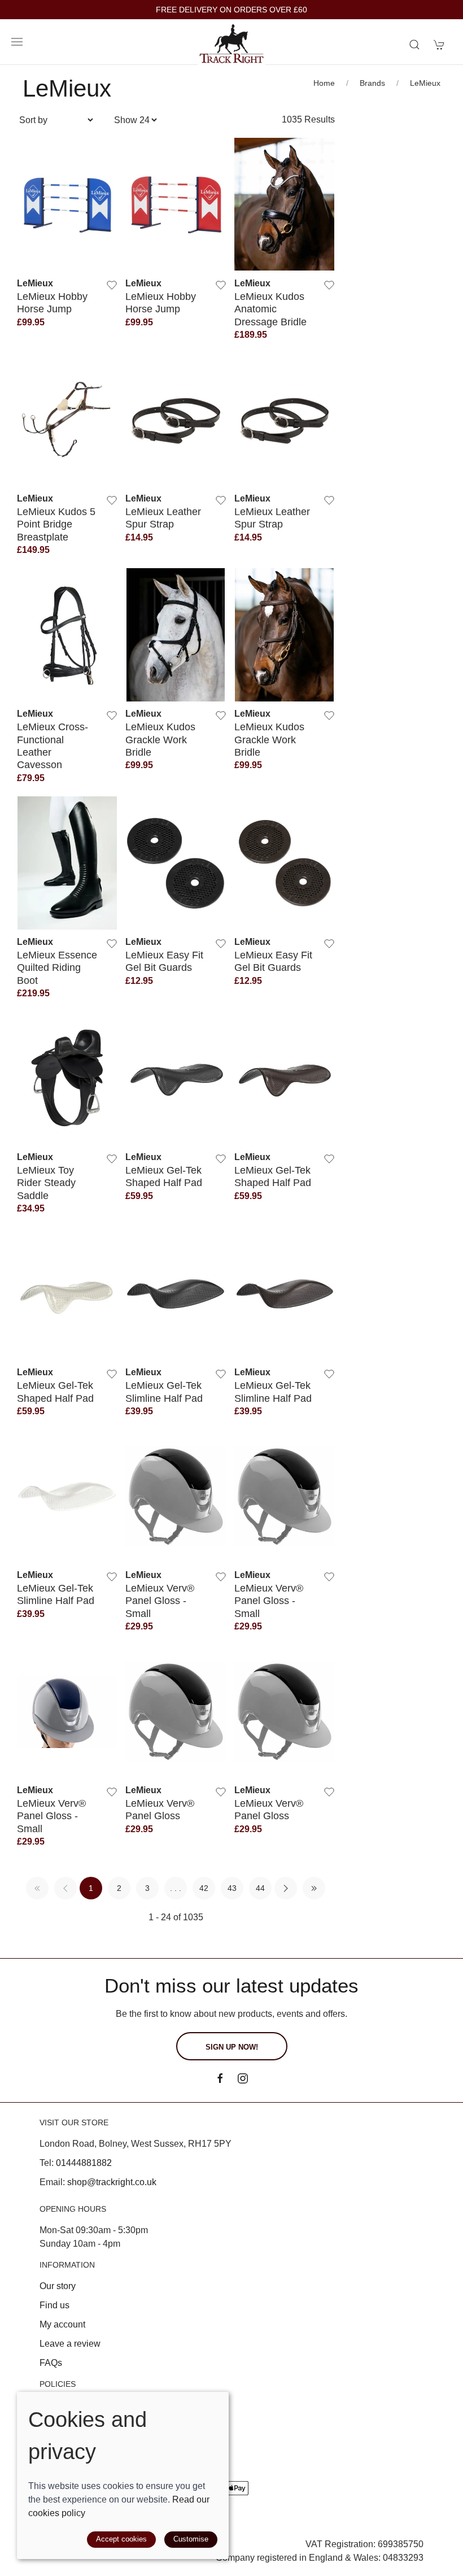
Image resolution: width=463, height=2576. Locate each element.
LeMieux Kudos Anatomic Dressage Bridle (270, 309)
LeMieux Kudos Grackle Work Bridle (160, 739)
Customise (191, 2539)
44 (260, 1888)
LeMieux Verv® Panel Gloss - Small (160, 1601)
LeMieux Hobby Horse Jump (52, 302)
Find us (54, 2305)
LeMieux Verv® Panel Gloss (160, 1809)
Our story (58, 2286)
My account (62, 2324)
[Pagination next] (286, 1888)
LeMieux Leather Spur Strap (163, 518)
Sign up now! (232, 2047)
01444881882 (84, 2163)
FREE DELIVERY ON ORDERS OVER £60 (231, 10)
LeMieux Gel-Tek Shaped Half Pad (164, 1176)
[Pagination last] (314, 1888)
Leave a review (70, 2344)
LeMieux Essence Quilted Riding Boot (57, 967)
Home (324, 83)
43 (232, 1888)
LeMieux (425, 83)
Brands (372, 83)
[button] (17, 42)
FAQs (51, 2363)
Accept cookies (121, 2539)
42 (204, 1888)
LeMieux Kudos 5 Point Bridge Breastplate (56, 524)
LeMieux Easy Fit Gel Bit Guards (164, 961)
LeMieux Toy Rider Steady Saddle (46, 1183)
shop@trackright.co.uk (112, 2182)
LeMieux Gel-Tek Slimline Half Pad (164, 1391)
